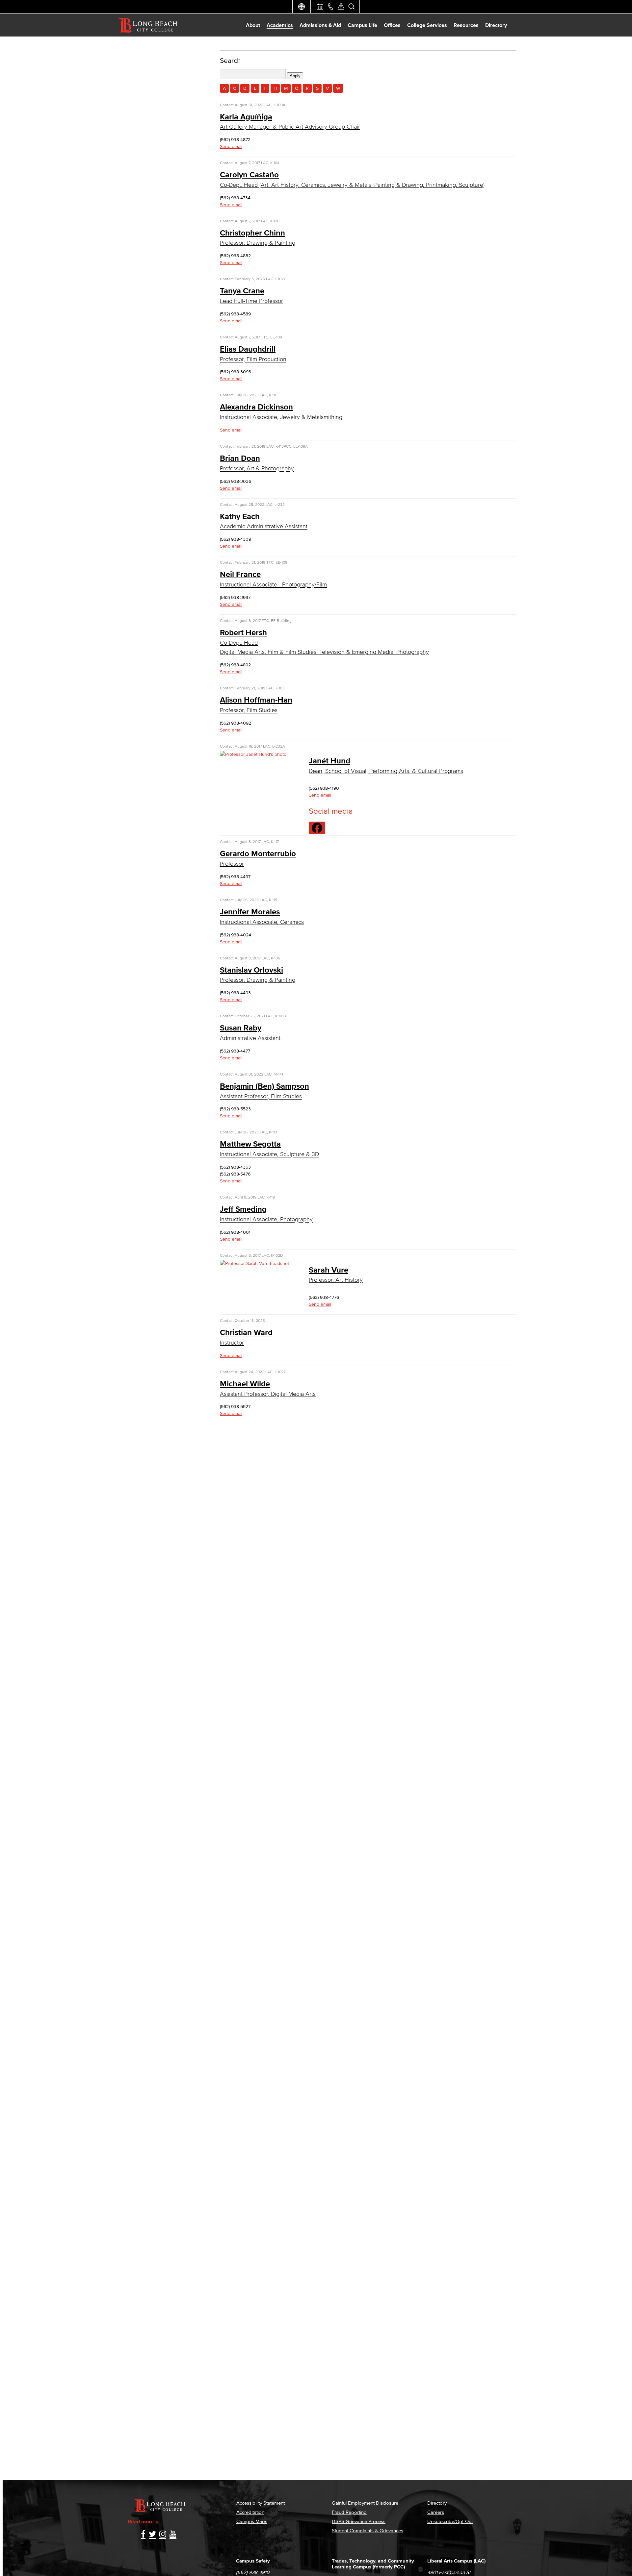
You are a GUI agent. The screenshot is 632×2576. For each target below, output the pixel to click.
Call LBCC (330, 7)
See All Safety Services (341, 7)
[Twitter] (152, 2535)
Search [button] (352, 7)
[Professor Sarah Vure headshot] (254, 1263)
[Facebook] (143, 2535)
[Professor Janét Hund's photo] (253, 754)
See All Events (320, 7)
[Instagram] (163, 2535)
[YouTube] (173, 2535)
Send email (231, 147)
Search (230, 60)
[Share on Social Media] (317, 828)
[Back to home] (148, 25)
